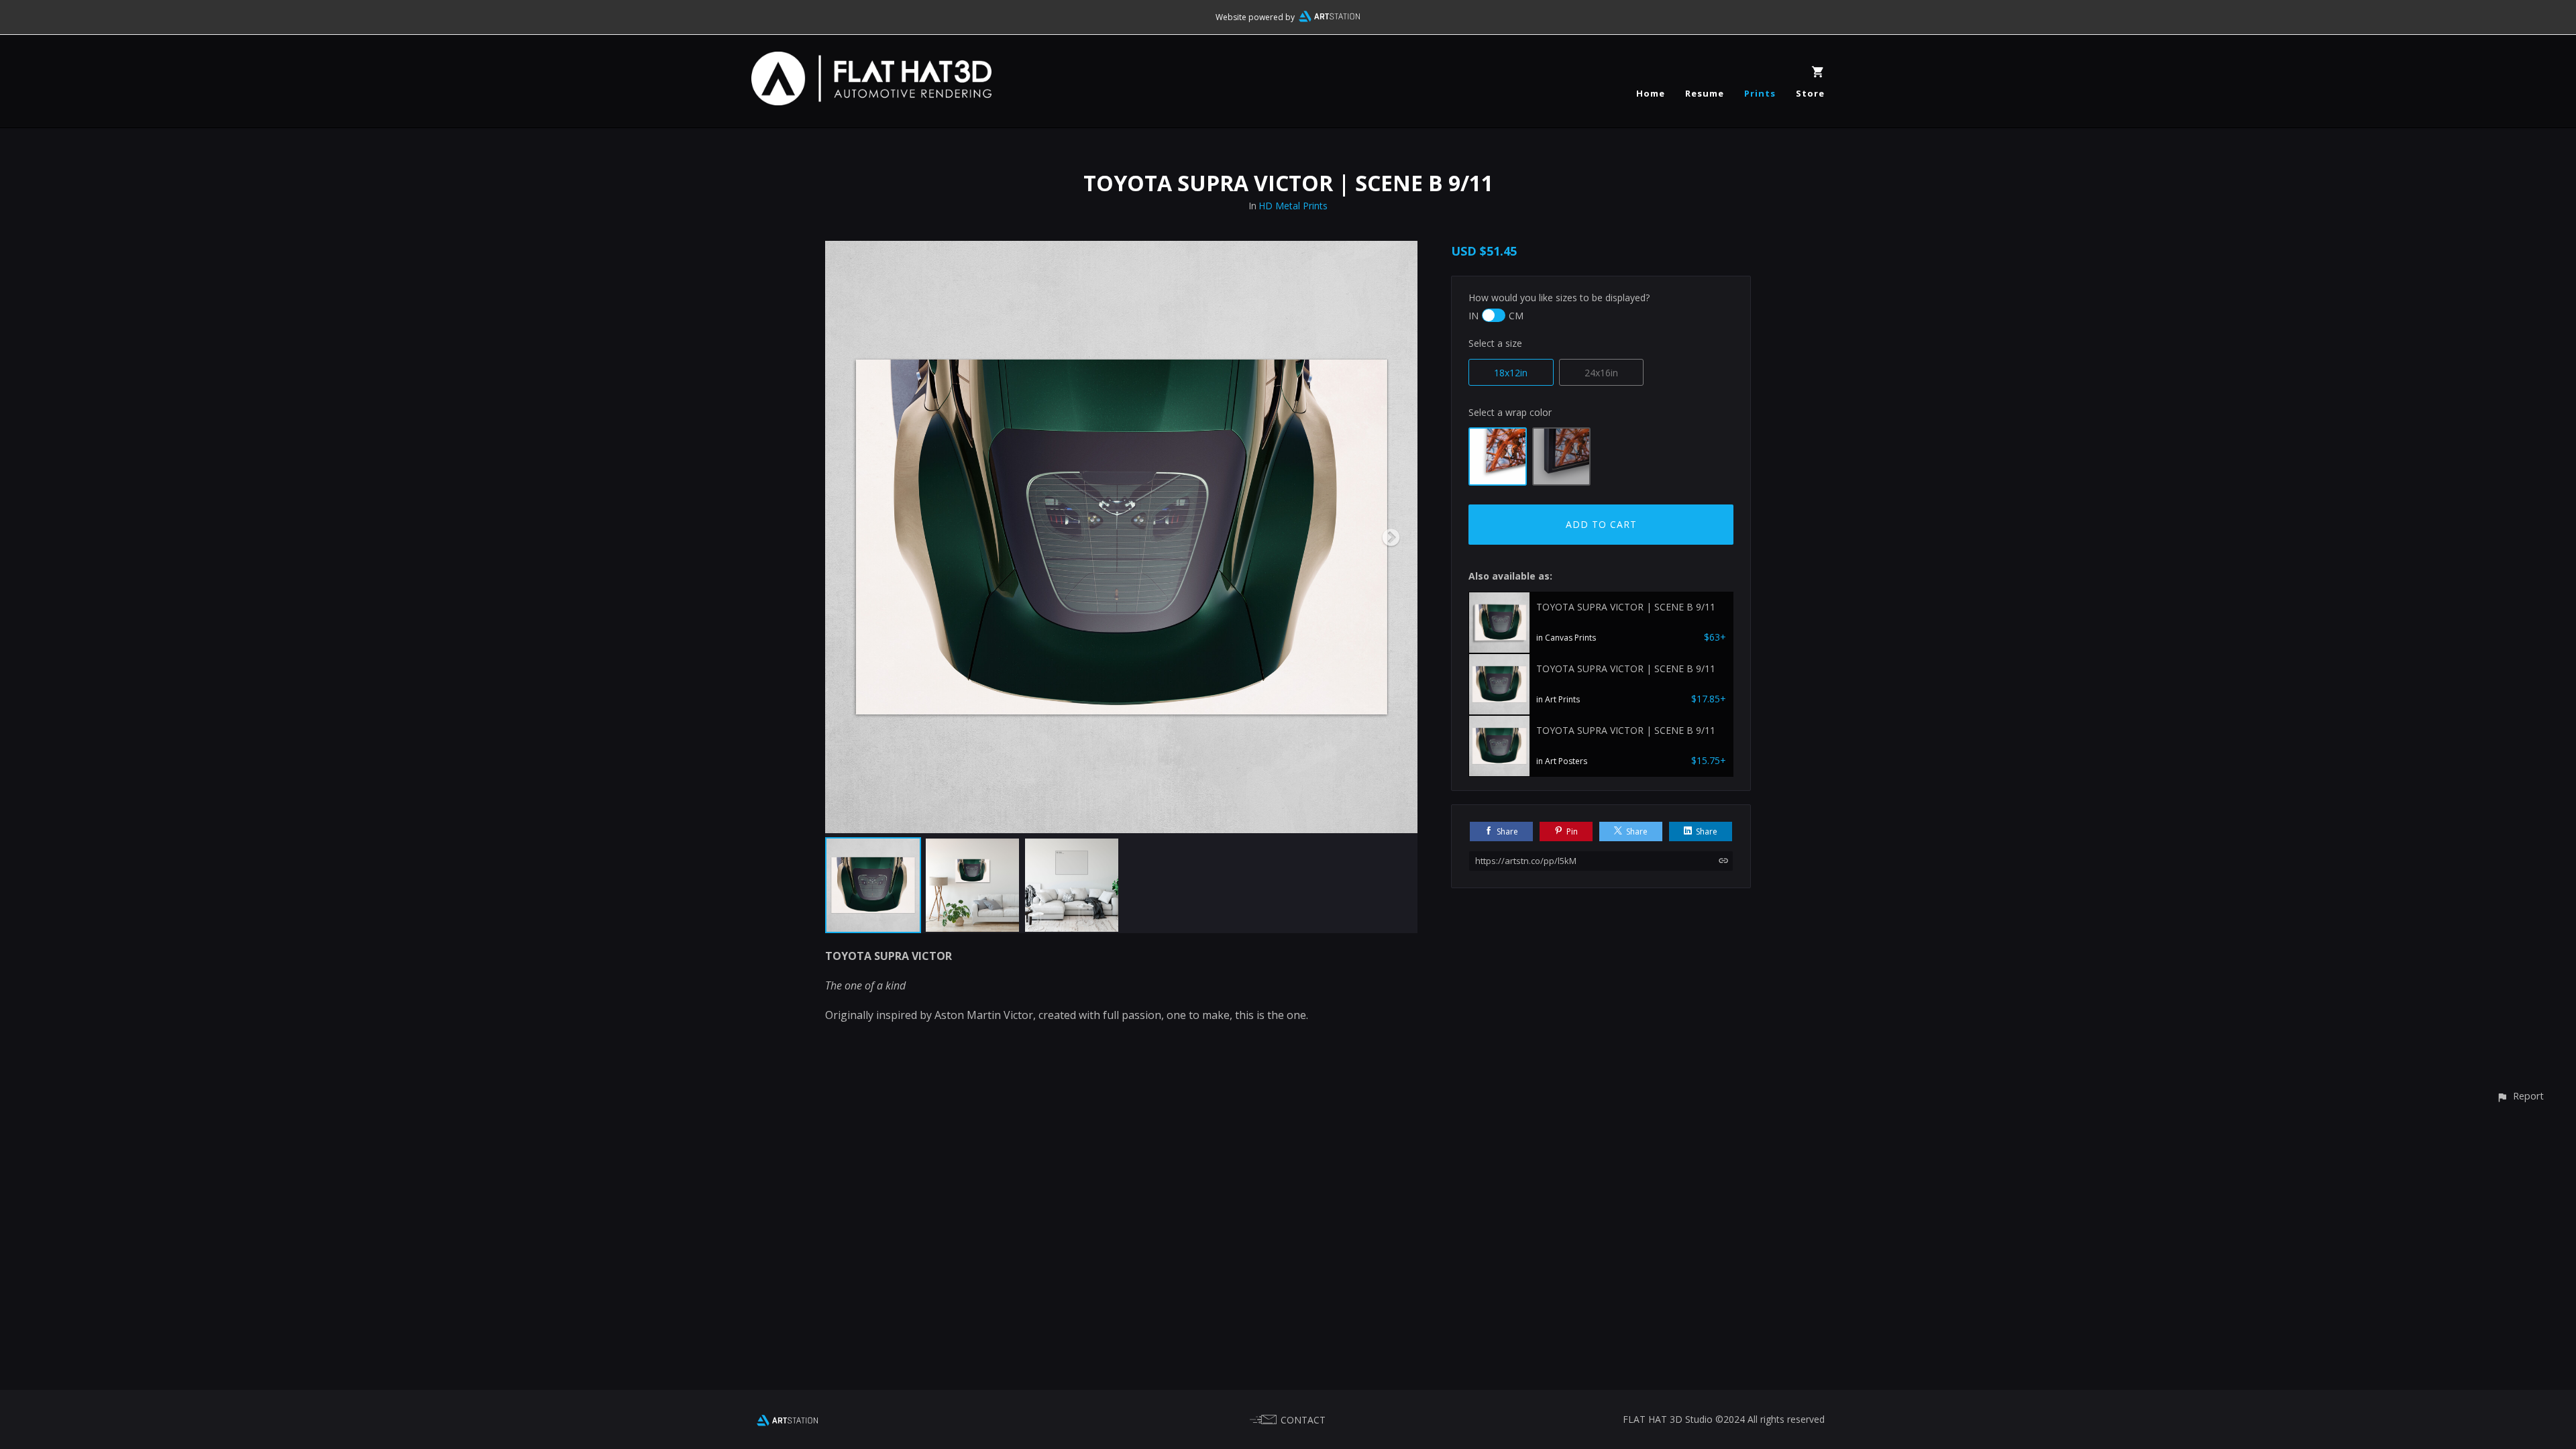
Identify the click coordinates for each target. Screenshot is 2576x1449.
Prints (1760, 93)
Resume (1705, 93)
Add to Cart (1601, 524)
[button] (2520, 1096)
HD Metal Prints (1293, 206)
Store (1810, 93)
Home (1651, 93)
